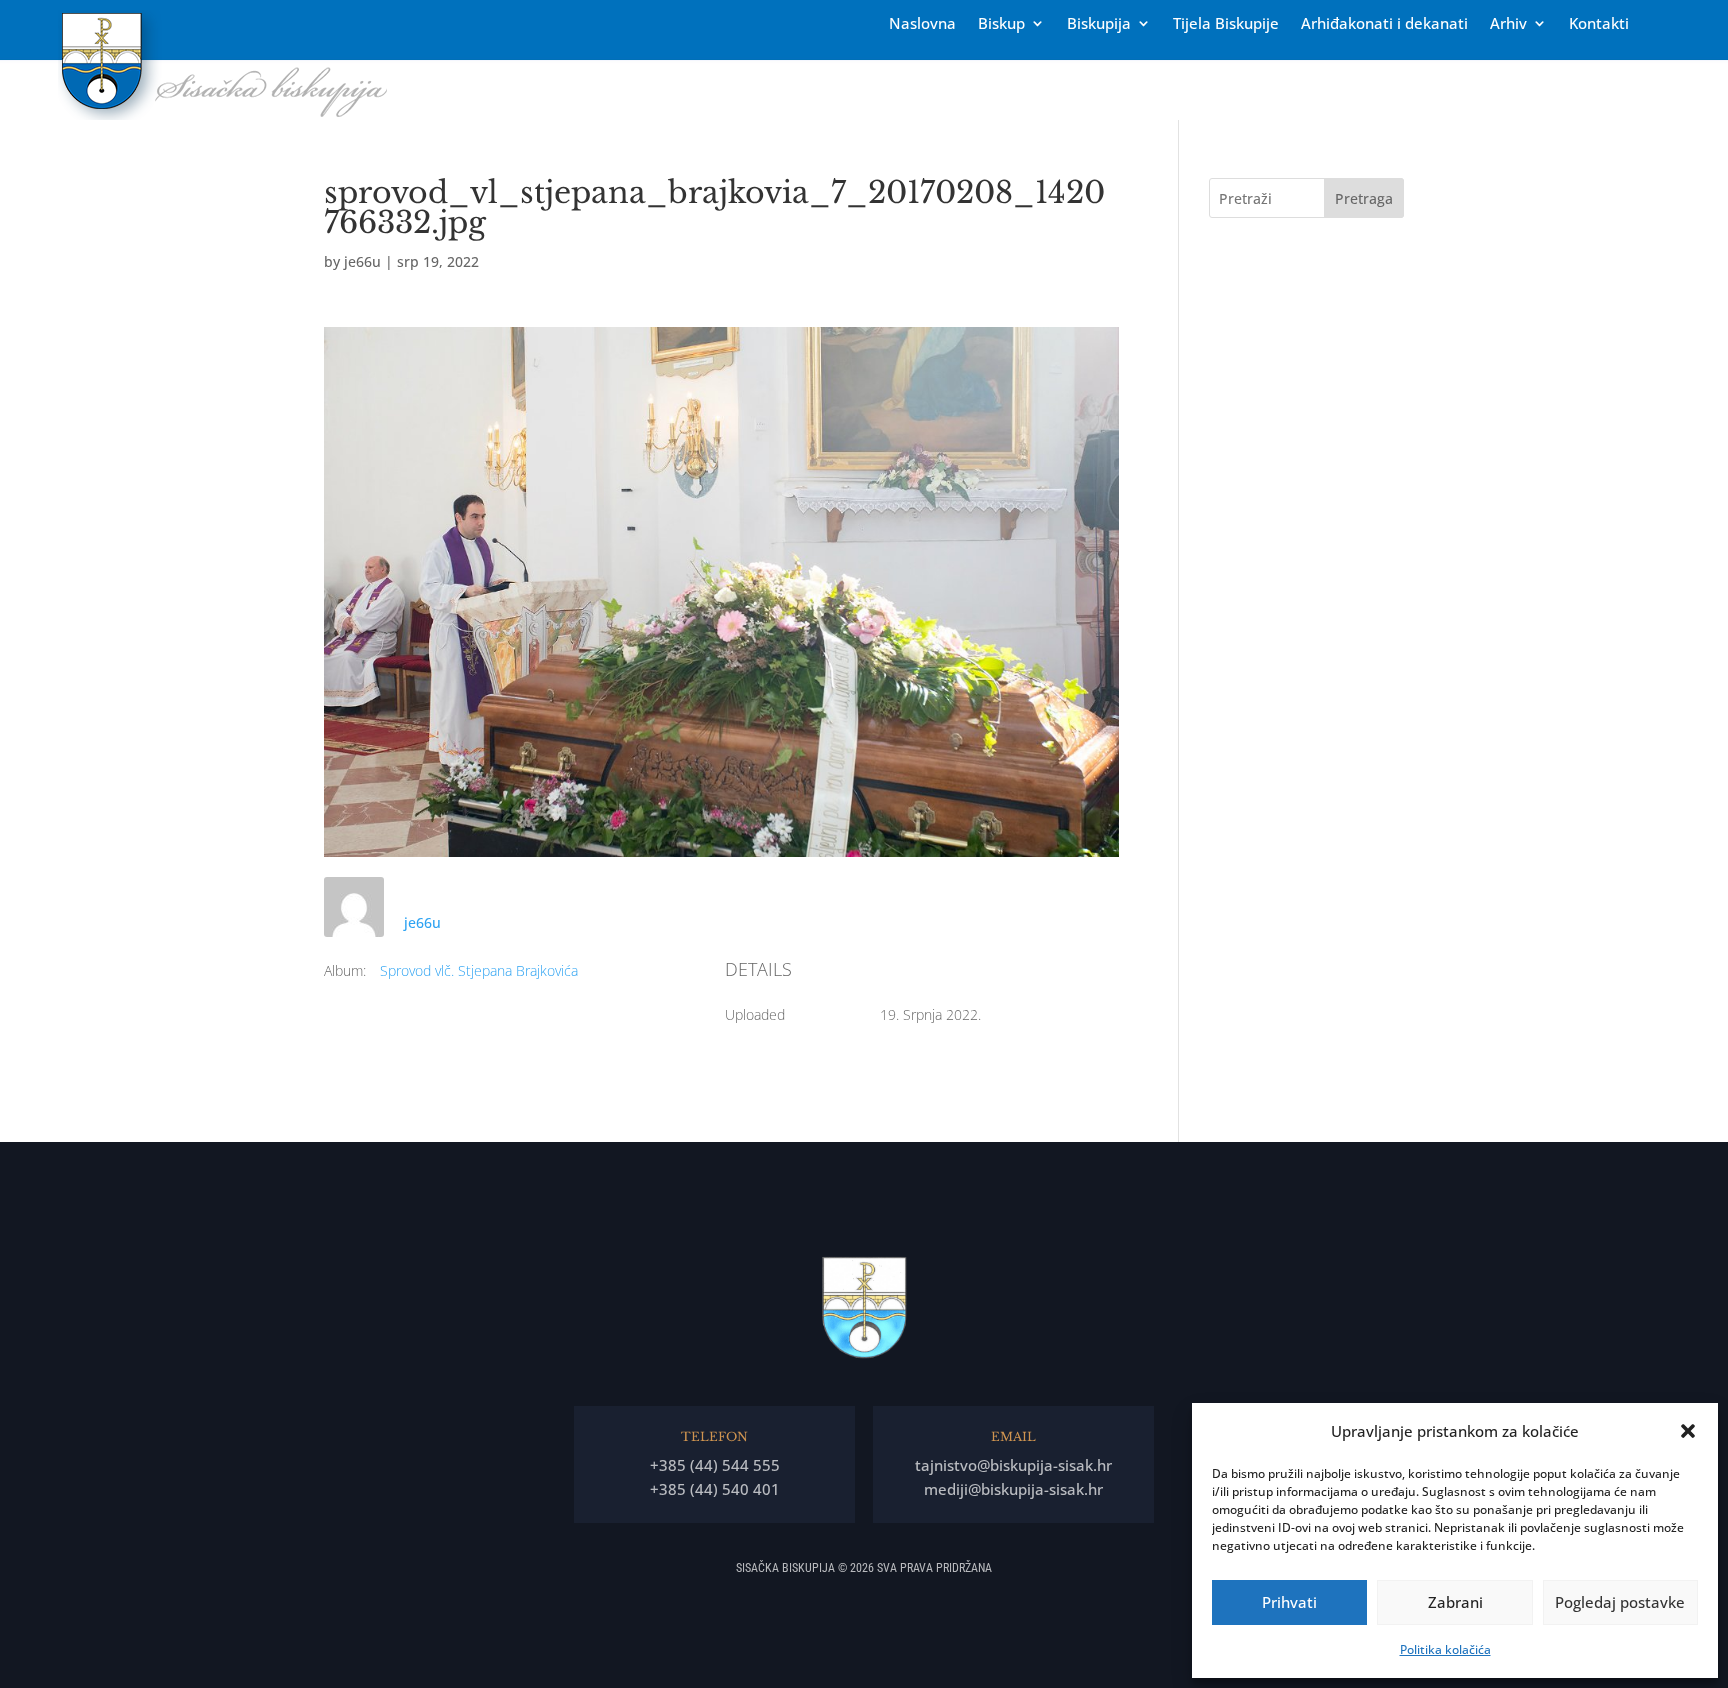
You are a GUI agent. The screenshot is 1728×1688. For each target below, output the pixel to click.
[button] (1688, 1431)
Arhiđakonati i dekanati (1384, 24)
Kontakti (1599, 24)
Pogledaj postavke (1620, 1602)
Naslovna (922, 24)
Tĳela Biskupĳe (1226, 24)
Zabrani (1455, 1602)
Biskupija (1099, 24)
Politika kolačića (1445, 1649)
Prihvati (1289, 1602)
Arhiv (1508, 24)
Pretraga (1364, 198)
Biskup (1001, 24)
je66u (362, 261)
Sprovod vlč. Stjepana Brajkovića (479, 970)
